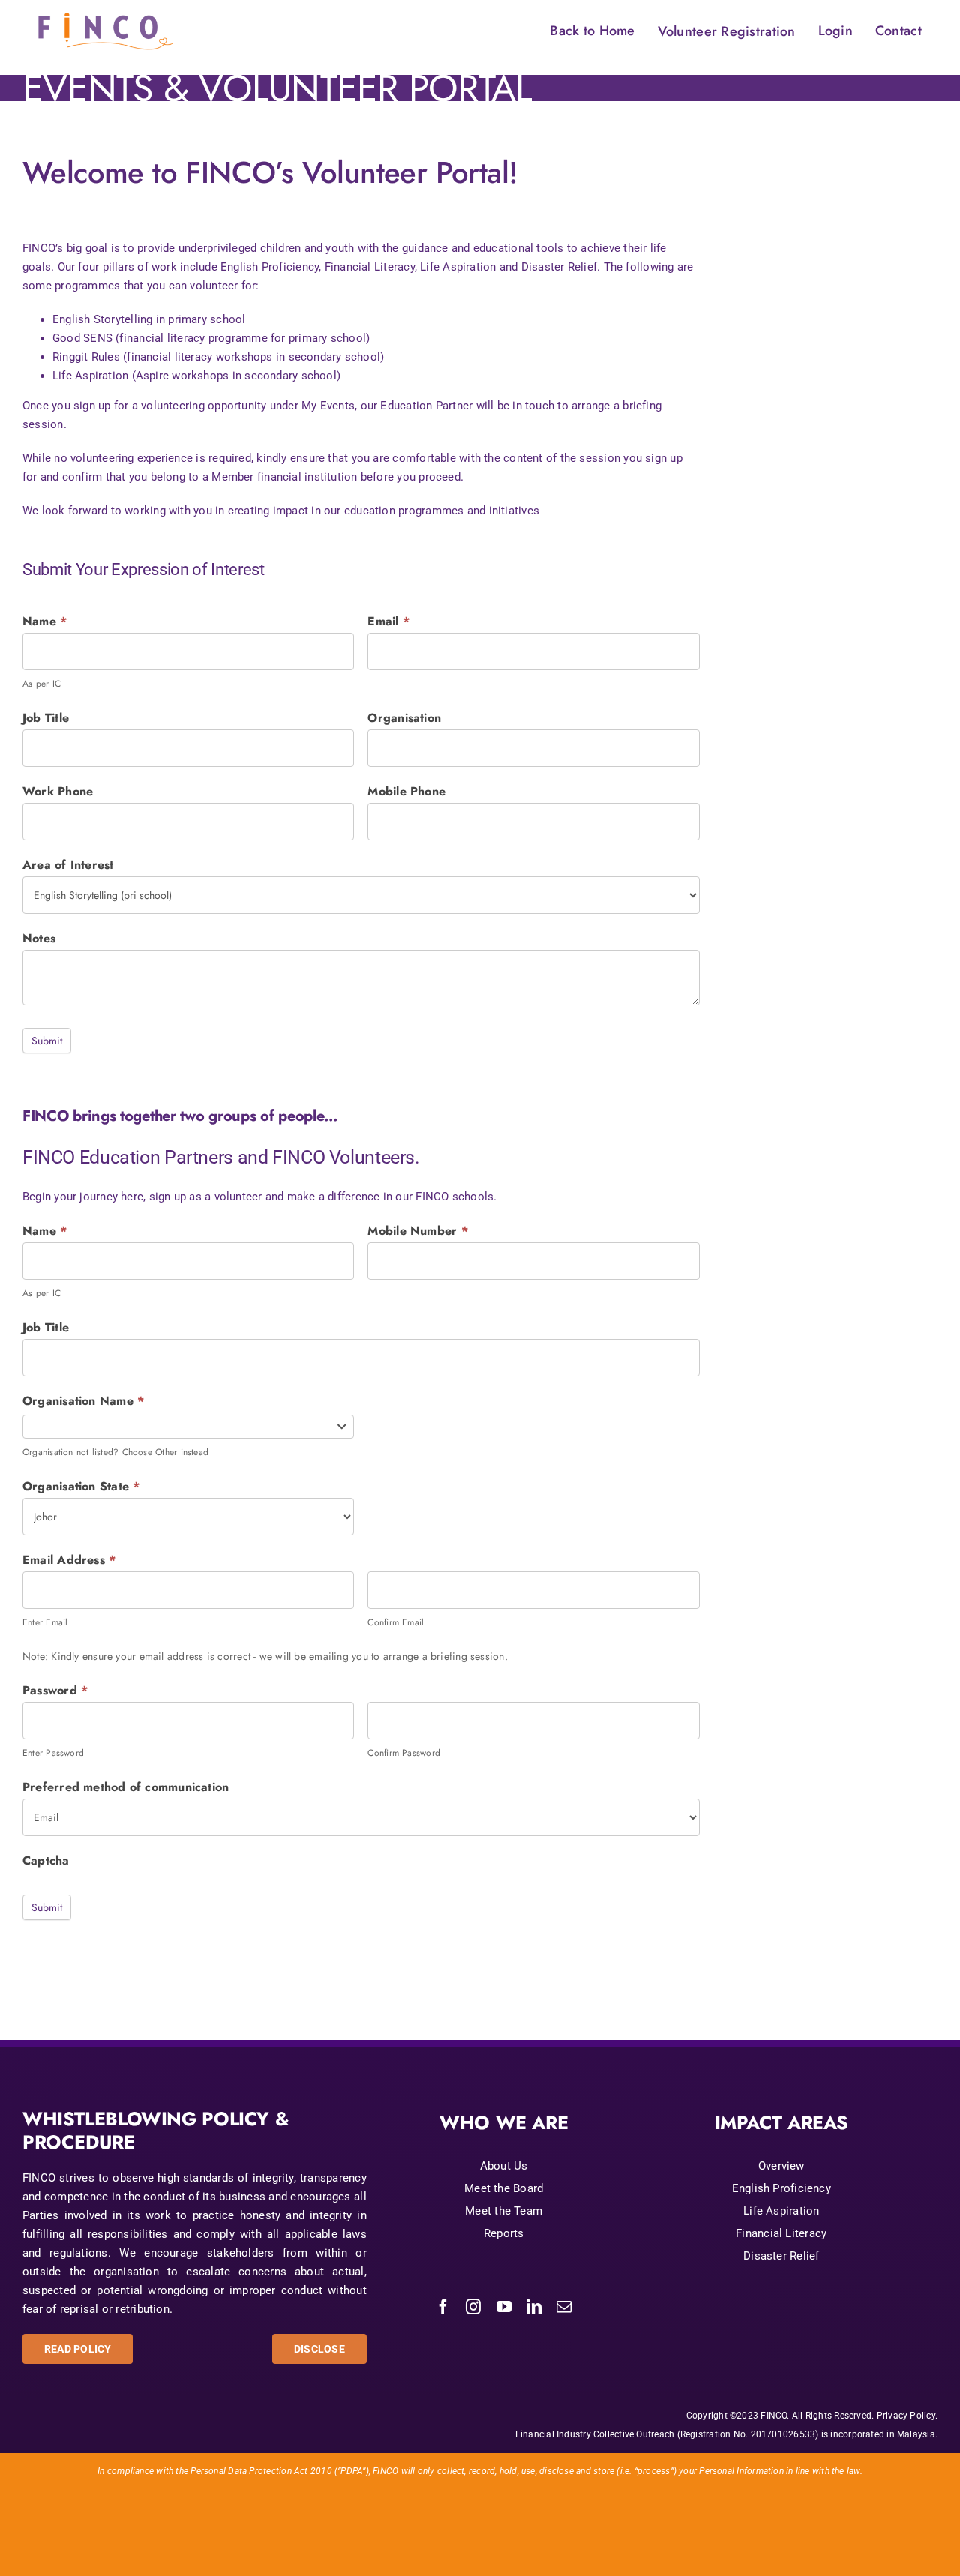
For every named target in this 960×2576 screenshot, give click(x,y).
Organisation (404, 718)
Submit (47, 1041)
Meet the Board (504, 2188)
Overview (781, 2166)
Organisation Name (83, 1401)
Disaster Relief (781, 2256)
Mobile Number (417, 1231)
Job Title (46, 718)
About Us (504, 2166)
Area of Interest (68, 865)
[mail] (564, 2307)
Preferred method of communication (126, 1787)
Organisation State (81, 1486)
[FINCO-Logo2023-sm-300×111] (106, 12)
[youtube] (504, 2307)
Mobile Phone (406, 791)
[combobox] (188, 1427)
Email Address (69, 1560)
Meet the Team (504, 2211)
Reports (504, 2233)
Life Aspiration (781, 2211)
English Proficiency (781, 2188)
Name (45, 621)
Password (55, 1690)
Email (388, 621)
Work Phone (58, 791)
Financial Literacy (781, 2233)
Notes (39, 938)
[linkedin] (534, 2307)
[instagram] (473, 2307)
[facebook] (443, 2307)
